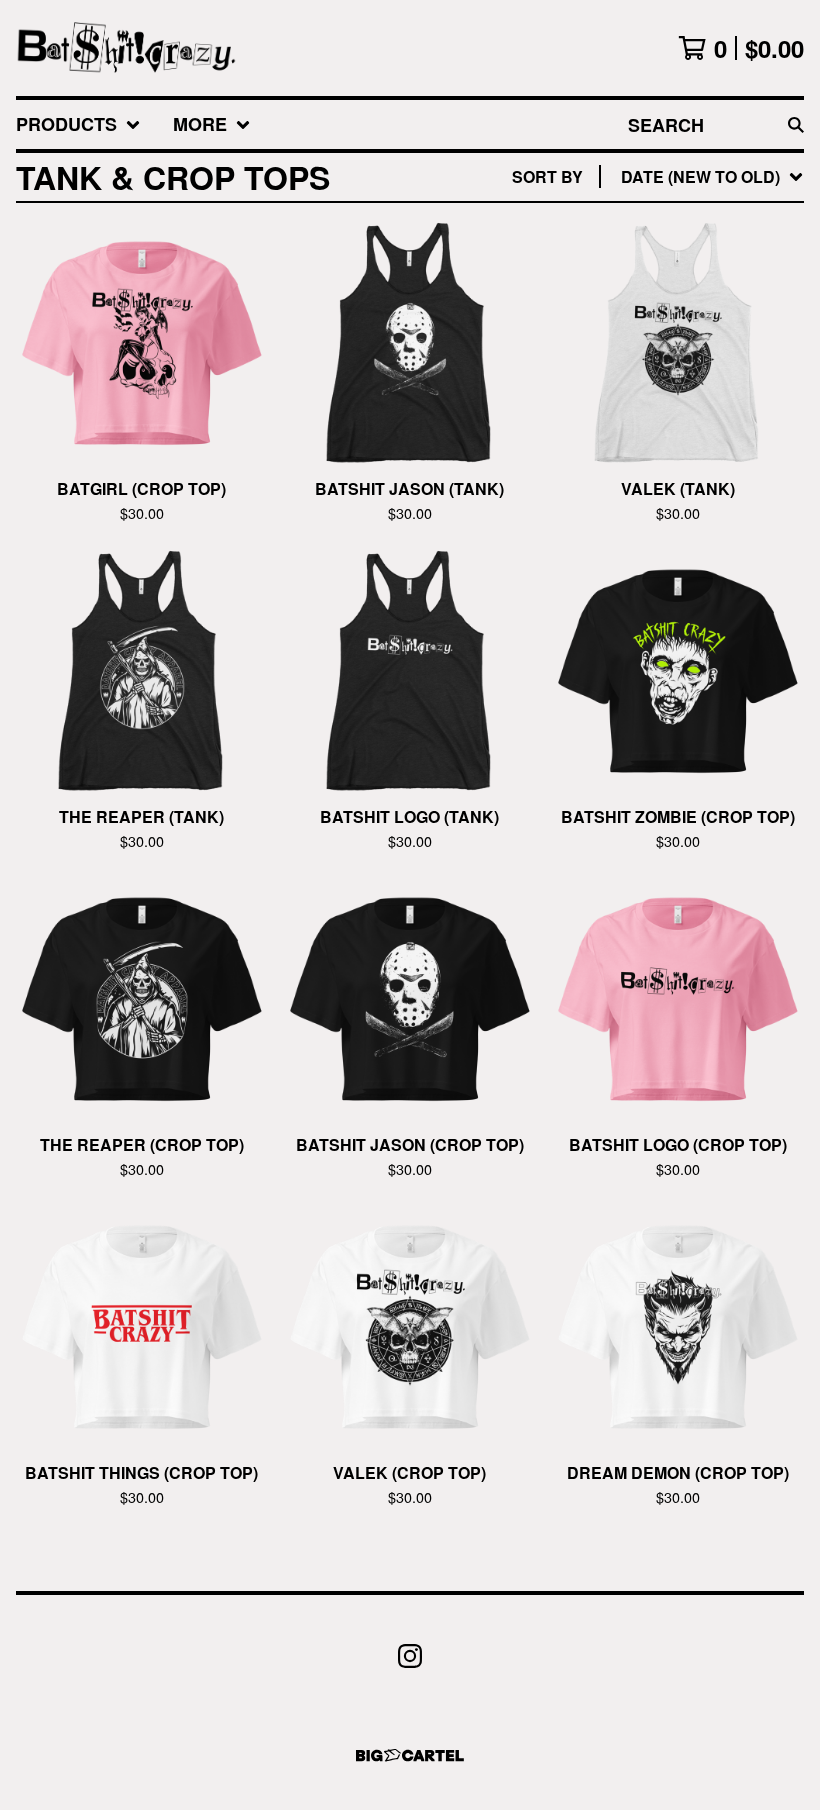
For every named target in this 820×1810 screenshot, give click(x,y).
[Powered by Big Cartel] (410, 1755)
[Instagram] (410, 1656)
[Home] (126, 48)
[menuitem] (78, 124)
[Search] (796, 124)
